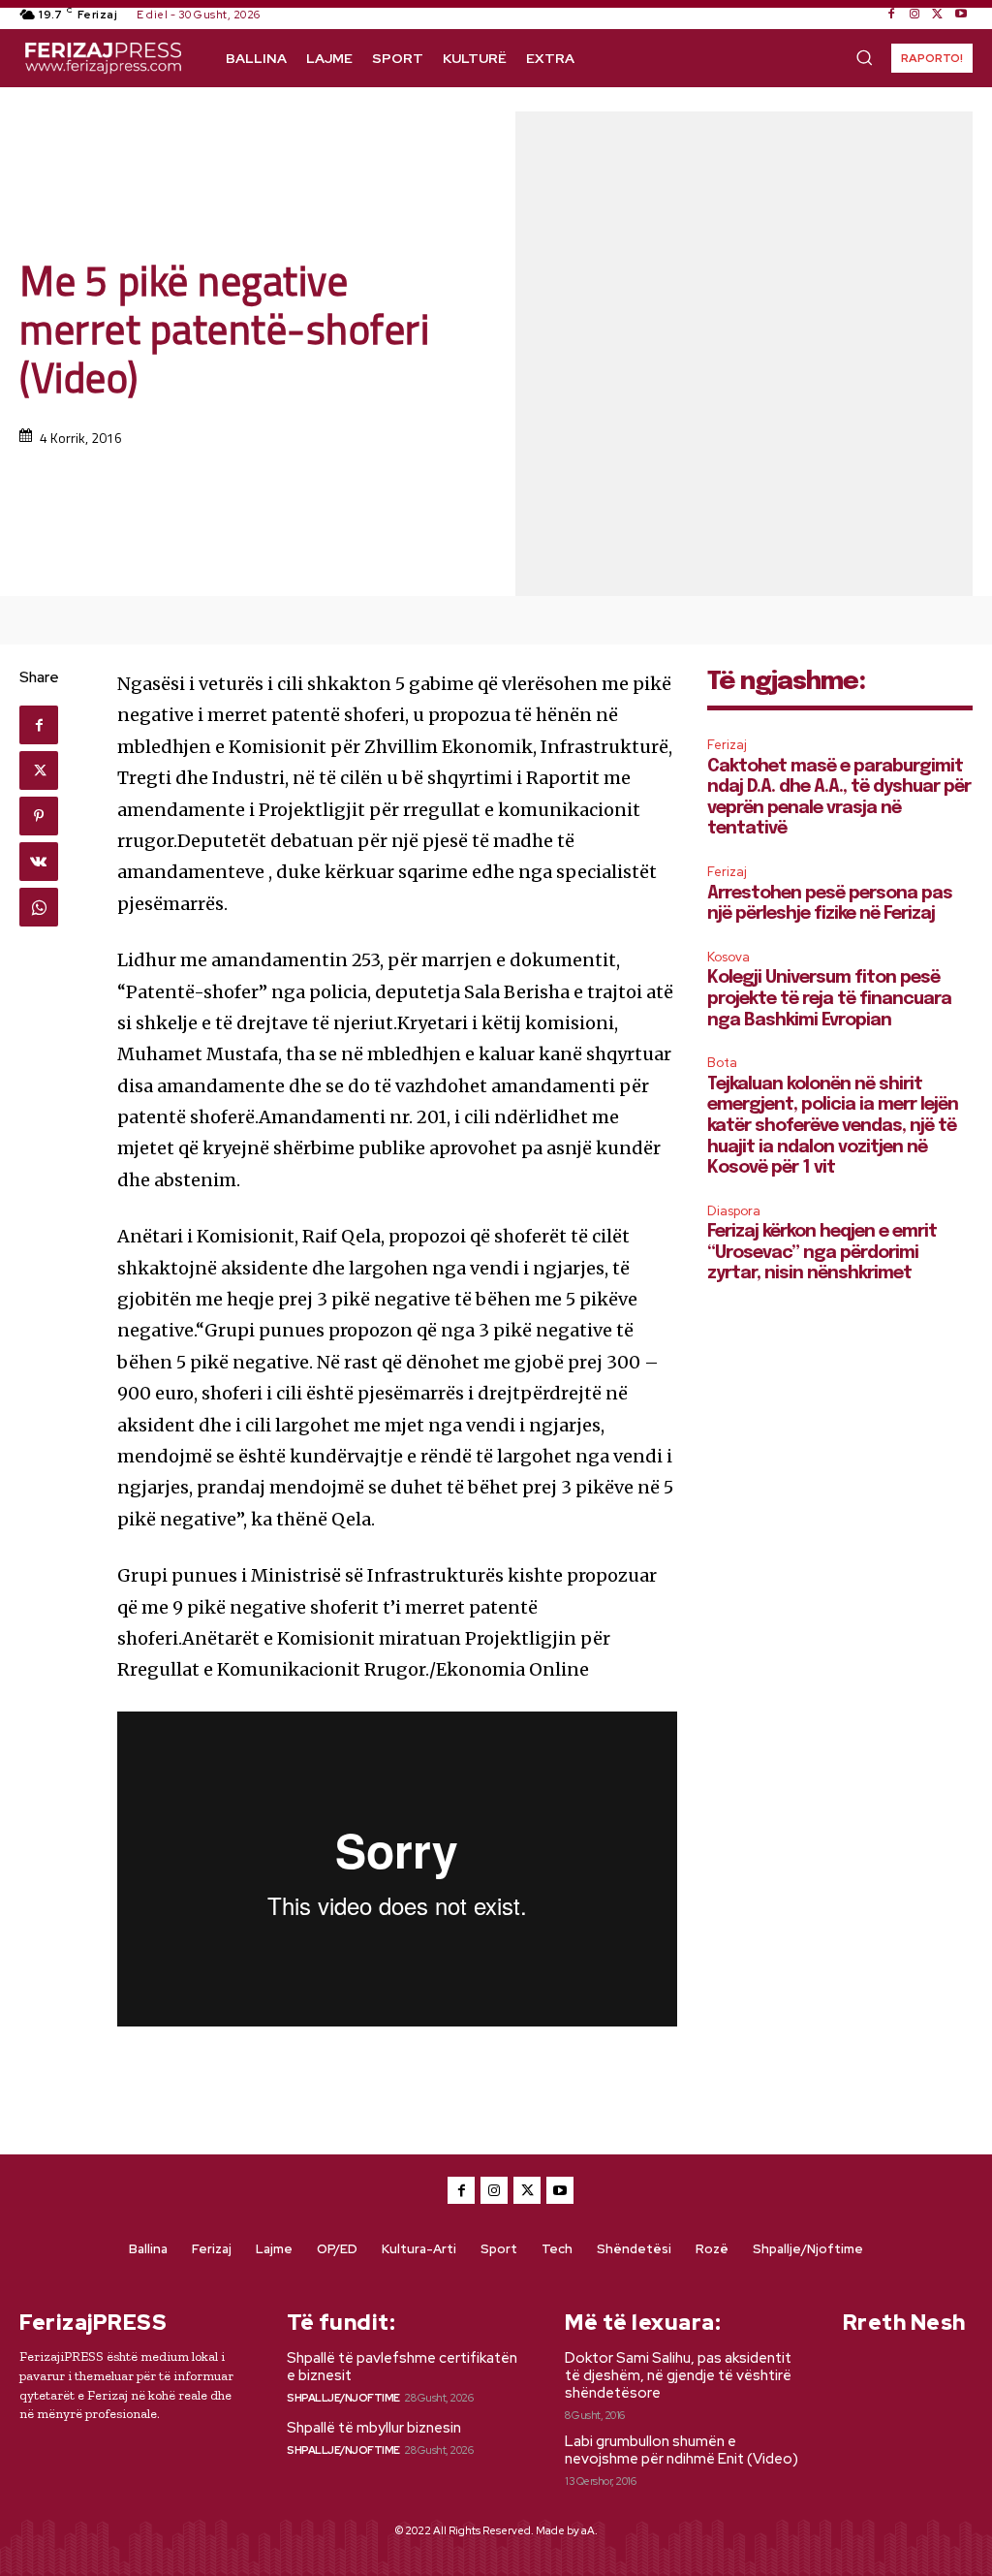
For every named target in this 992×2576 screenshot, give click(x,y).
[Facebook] (891, 15)
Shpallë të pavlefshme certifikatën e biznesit (402, 2367)
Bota (722, 1063)
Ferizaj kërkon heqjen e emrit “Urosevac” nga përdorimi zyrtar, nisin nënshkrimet (822, 1253)
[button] (864, 57)
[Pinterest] (39, 816)
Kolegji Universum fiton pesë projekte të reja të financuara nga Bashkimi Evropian (829, 999)
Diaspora (734, 1211)
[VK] (39, 862)
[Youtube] (961, 15)
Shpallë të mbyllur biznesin (374, 2428)
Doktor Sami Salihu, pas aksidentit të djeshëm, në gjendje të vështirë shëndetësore (678, 2375)
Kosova (728, 957)
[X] (938, 15)
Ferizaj (727, 745)
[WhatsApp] (39, 907)
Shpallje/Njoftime (343, 2398)
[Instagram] (914, 15)
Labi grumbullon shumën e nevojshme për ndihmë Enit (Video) (682, 2450)
